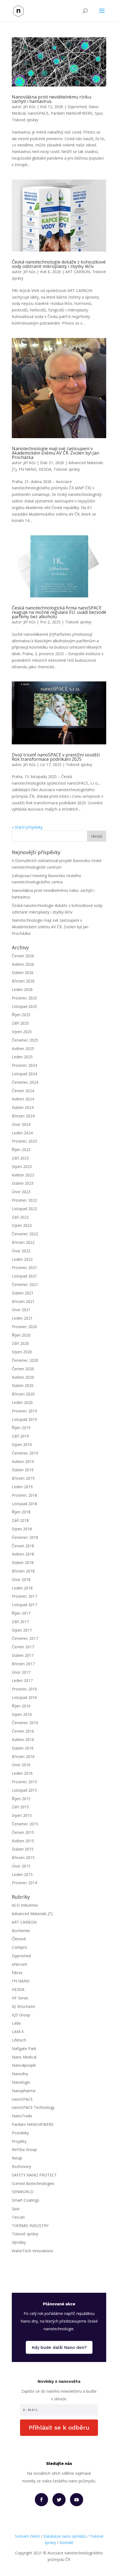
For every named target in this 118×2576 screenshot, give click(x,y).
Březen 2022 (23, 1242)
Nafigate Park (24, 2049)
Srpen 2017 (22, 1630)
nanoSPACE (38, 113)
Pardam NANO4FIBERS (72, 113)
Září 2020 (20, 1343)
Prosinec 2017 (24, 1596)
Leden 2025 (22, 1057)
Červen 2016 (23, 1731)
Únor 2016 (21, 1765)
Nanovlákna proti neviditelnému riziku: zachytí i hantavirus (52, 99)
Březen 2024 (23, 1116)
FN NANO (28, 469)
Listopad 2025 (24, 1006)
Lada (16, 2023)
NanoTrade (22, 2116)
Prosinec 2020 (24, 1327)
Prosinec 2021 (24, 1267)
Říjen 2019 (21, 1428)
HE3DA (45, 469)
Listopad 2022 (24, 1209)
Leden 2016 (22, 1773)
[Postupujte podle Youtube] (77, 2500)
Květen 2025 (23, 1049)
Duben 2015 (23, 1849)
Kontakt (67, 2542)
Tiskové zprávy (25, 120)
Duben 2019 (23, 1470)
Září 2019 (20, 1436)
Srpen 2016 (22, 1714)
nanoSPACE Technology (33, 2107)
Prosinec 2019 (24, 1411)
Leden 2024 (22, 1133)
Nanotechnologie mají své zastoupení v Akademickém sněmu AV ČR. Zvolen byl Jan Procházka (55, 453)
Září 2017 (20, 1622)
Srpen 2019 (22, 1445)
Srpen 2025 (22, 1032)
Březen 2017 (23, 1664)
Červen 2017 (23, 1647)
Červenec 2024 (25, 1082)
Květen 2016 (23, 1740)
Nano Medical (24, 2057)
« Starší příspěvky (27, 827)
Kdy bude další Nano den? (59, 2347)
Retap (17, 2158)
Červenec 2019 (25, 1453)
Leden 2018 (22, 1588)
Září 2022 (20, 1217)
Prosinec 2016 (24, 1689)
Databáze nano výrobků (65, 2536)
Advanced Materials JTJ (32, 1914)
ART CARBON (78, 272)
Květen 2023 (23, 1175)
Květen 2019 (23, 1462)
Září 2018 (20, 1520)
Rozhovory (21, 2166)
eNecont (19, 1964)
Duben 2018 (23, 1562)
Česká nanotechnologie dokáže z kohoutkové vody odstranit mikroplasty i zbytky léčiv (59, 264)
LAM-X (18, 2032)
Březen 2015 (23, 1857)
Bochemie (21, 1931)
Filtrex (17, 1973)
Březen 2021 (23, 1301)
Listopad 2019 (24, 1419)
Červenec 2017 (25, 1638)
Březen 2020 (23, 1394)
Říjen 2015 (21, 1799)
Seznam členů (27, 2536)
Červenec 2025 (25, 1040)
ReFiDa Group (24, 2149)
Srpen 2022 (22, 1225)
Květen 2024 (23, 1099)
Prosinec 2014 (24, 1883)
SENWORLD (23, 2192)
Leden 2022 (22, 1259)
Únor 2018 (21, 1579)
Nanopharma (24, 2091)
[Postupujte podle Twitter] (59, 2500)
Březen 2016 (23, 1757)
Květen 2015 (23, 1841)
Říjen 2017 (21, 1613)
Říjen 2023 (21, 1150)
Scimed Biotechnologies (33, 2183)
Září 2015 (20, 1807)
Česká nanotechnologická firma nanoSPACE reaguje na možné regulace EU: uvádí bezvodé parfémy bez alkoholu (59, 612)
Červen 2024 (23, 1091)
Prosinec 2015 (24, 1782)
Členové (19, 1939)
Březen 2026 (23, 981)
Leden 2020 (22, 1402)
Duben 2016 (23, 1748)
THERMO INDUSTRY (30, 2226)
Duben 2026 (23, 972)
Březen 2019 (23, 1478)
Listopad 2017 (24, 1605)
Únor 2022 (21, 1251)
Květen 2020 (23, 1377)
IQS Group (21, 2015)
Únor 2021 (21, 1310)
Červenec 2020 (25, 1360)
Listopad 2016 (24, 1697)
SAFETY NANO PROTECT (34, 2175)
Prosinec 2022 (24, 1200)
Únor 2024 (21, 1124)
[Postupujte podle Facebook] (41, 2500)
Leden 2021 (22, 1318)
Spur (99, 113)
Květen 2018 (23, 1554)
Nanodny (20, 2074)
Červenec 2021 (25, 1284)
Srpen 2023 (22, 1166)
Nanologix (21, 2082)
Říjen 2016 (21, 1706)
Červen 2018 (23, 1546)
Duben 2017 (23, 1655)
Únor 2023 (21, 1192)
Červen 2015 (23, 1832)
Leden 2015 (22, 1874)
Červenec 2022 (25, 1234)
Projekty (19, 2141)
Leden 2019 (22, 1487)
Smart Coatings (26, 2200)
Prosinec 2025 (24, 998)
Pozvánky (20, 2133)
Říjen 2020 (21, 1335)
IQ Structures (23, 2006)
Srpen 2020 (22, 1352)
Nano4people (24, 2065)
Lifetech (19, 2040)
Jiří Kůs (29, 107)
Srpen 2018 (22, 1529)
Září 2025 (20, 1023)
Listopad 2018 (24, 1504)
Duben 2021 (23, 1293)
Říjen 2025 (21, 1015)
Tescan (18, 2217)
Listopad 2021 (24, 1276)
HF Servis (20, 1998)
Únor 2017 (21, 1672)
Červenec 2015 (25, 1824)
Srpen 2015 (22, 1815)
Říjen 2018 (21, 1512)
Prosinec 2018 (24, 1495)
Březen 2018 (23, 1571)
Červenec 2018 (25, 1537)
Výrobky (19, 2242)
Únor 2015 (21, 1866)
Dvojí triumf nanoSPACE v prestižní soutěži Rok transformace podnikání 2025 (56, 757)
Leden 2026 (22, 989)
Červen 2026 (23, 956)
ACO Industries (25, 1905)
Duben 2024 (23, 1107)
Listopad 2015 (24, 1790)
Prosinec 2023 (24, 1141)
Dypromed (77, 107)
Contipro (19, 1947)
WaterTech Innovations (33, 2251)
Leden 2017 (22, 1680)
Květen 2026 (23, 964)
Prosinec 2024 (24, 1065)
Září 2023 (20, 1158)
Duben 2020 (23, 1385)
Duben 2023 (23, 1183)
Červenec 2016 (25, 1723)
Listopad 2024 (24, 1074)
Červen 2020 (23, 1369)
